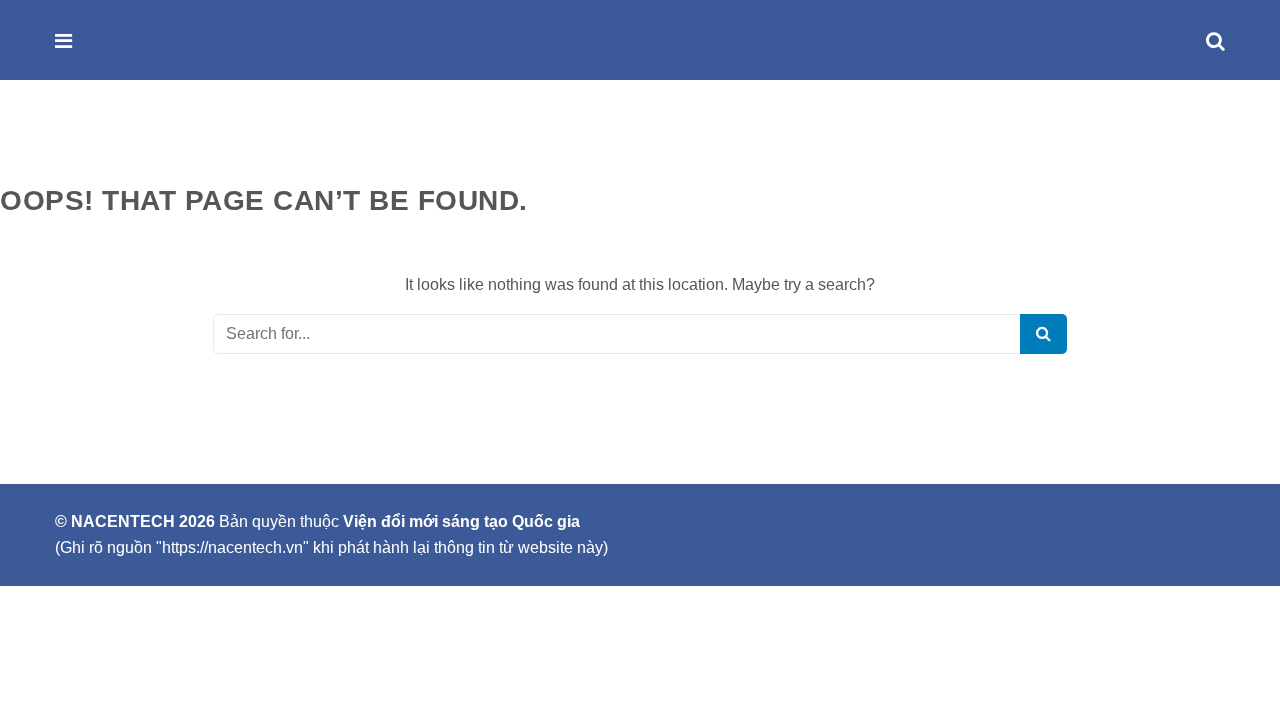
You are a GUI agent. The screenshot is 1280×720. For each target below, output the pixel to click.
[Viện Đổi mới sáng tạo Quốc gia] (107, 41)
